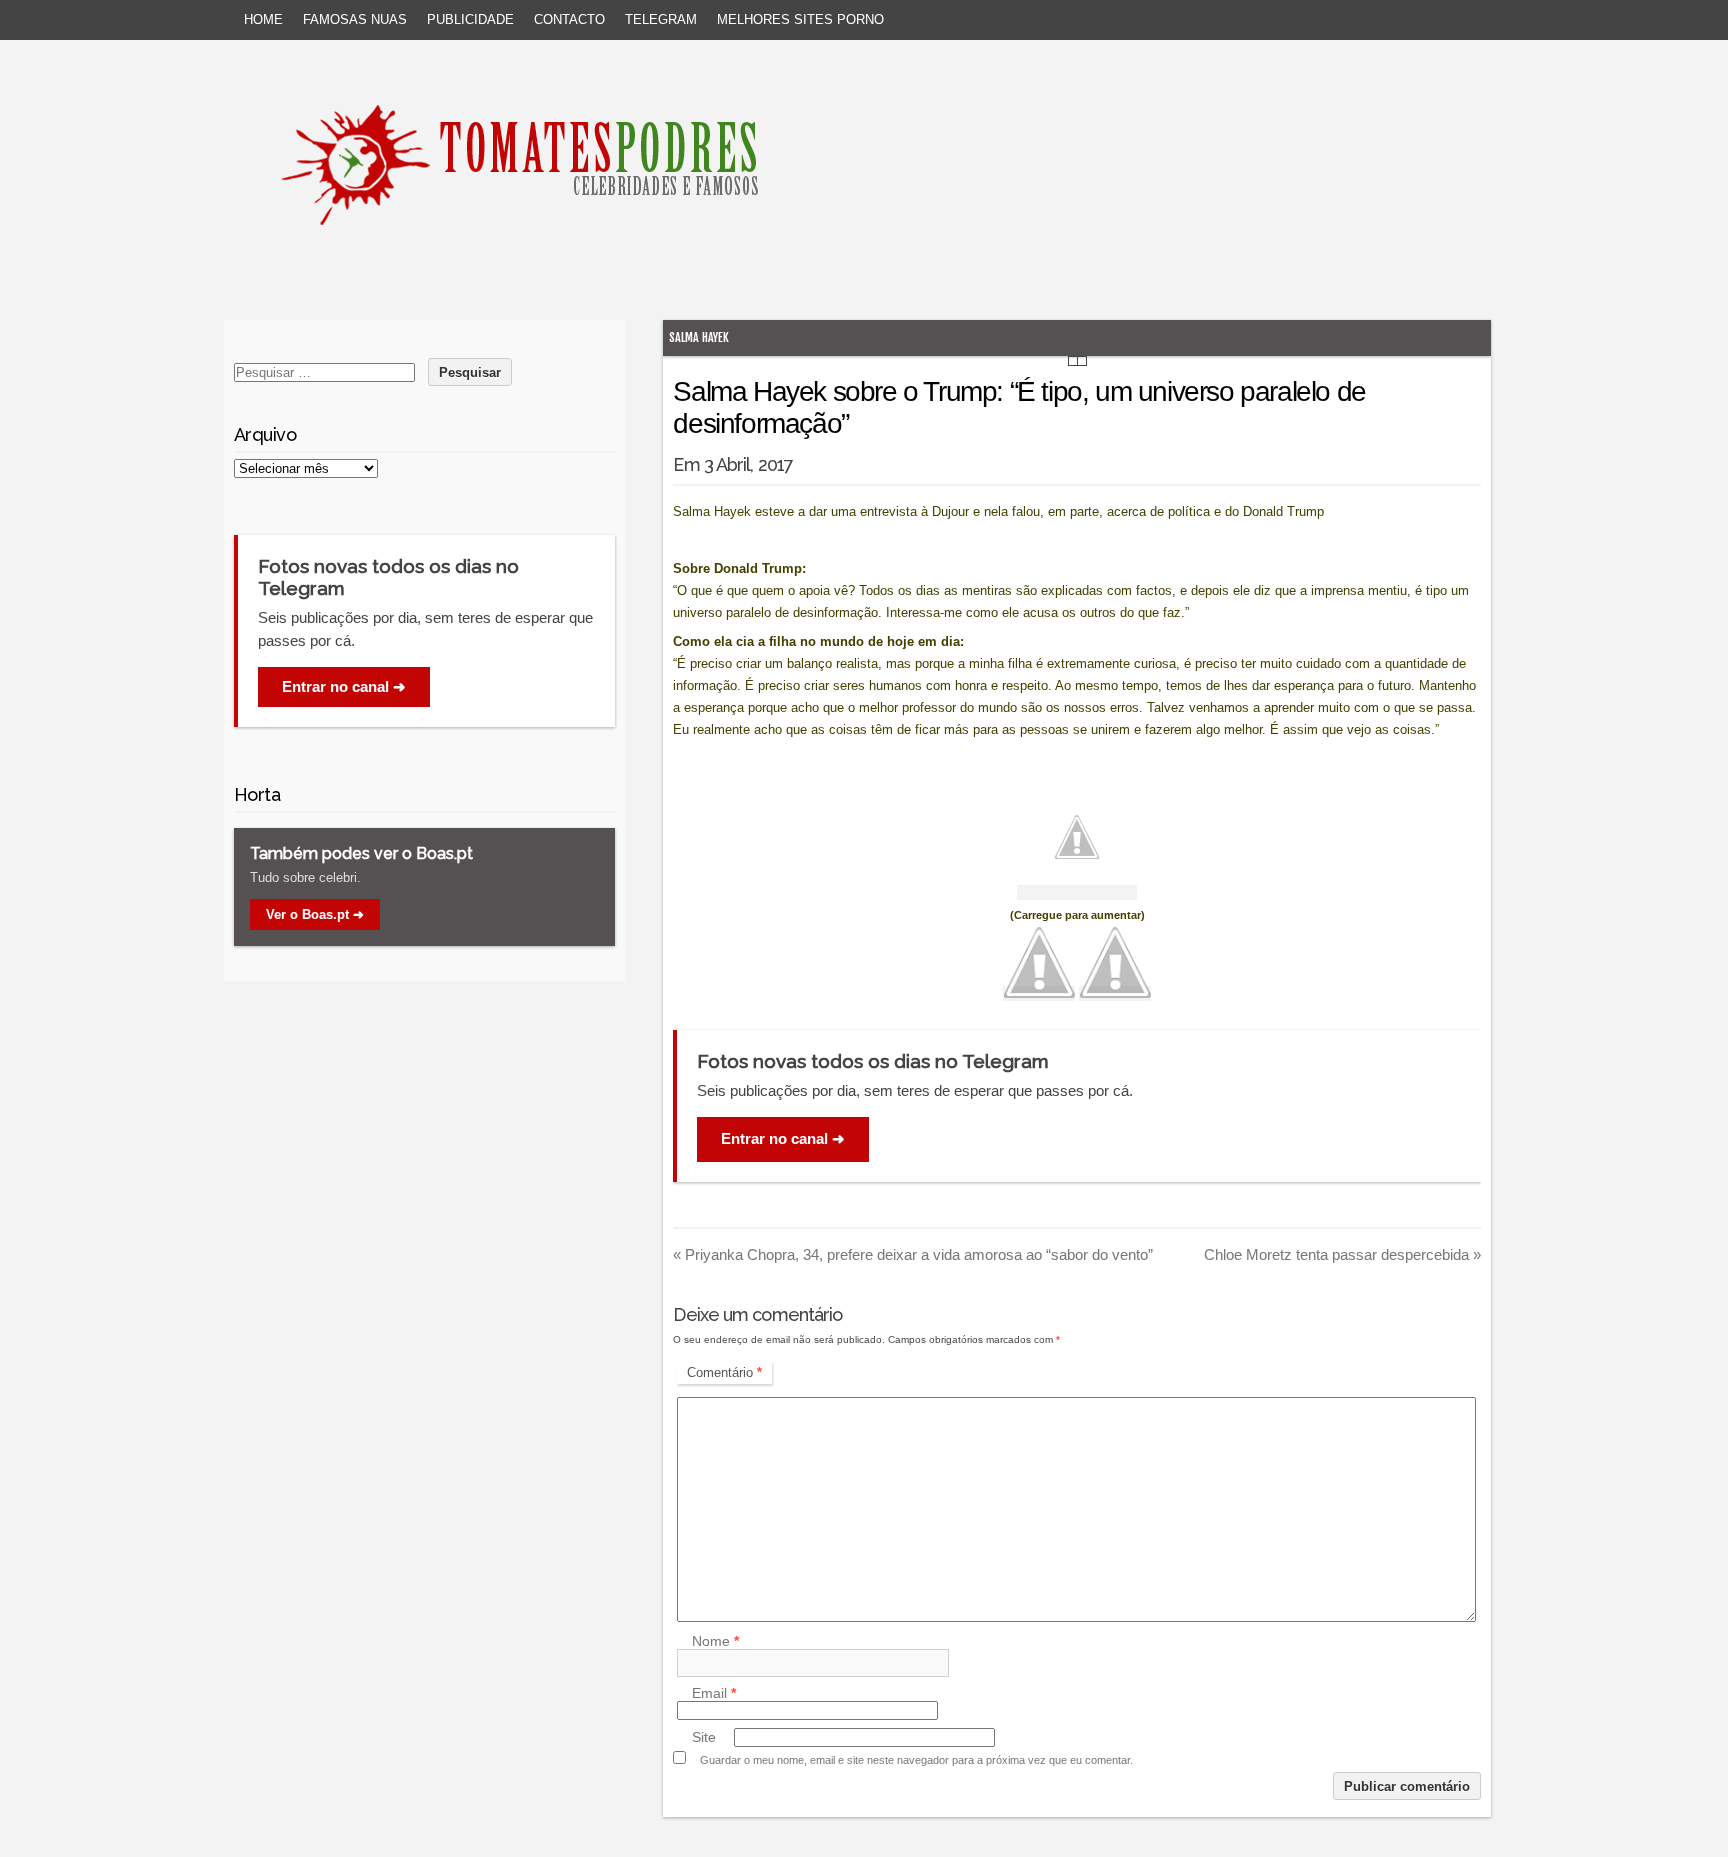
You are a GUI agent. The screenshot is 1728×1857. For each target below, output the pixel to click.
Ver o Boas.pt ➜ (315, 914)
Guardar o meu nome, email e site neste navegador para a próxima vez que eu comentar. (916, 1760)
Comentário (724, 1372)
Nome (715, 1641)
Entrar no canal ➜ (783, 1138)
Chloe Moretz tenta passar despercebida (1342, 1254)
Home (263, 19)
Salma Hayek (699, 337)
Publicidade (470, 19)
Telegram (661, 19)
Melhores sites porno (800, 19)
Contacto (569, 19)
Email (714, 1693)
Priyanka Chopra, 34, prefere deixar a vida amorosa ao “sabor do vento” (913, 1254)
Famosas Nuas (355, 19)
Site (704, 1737)
